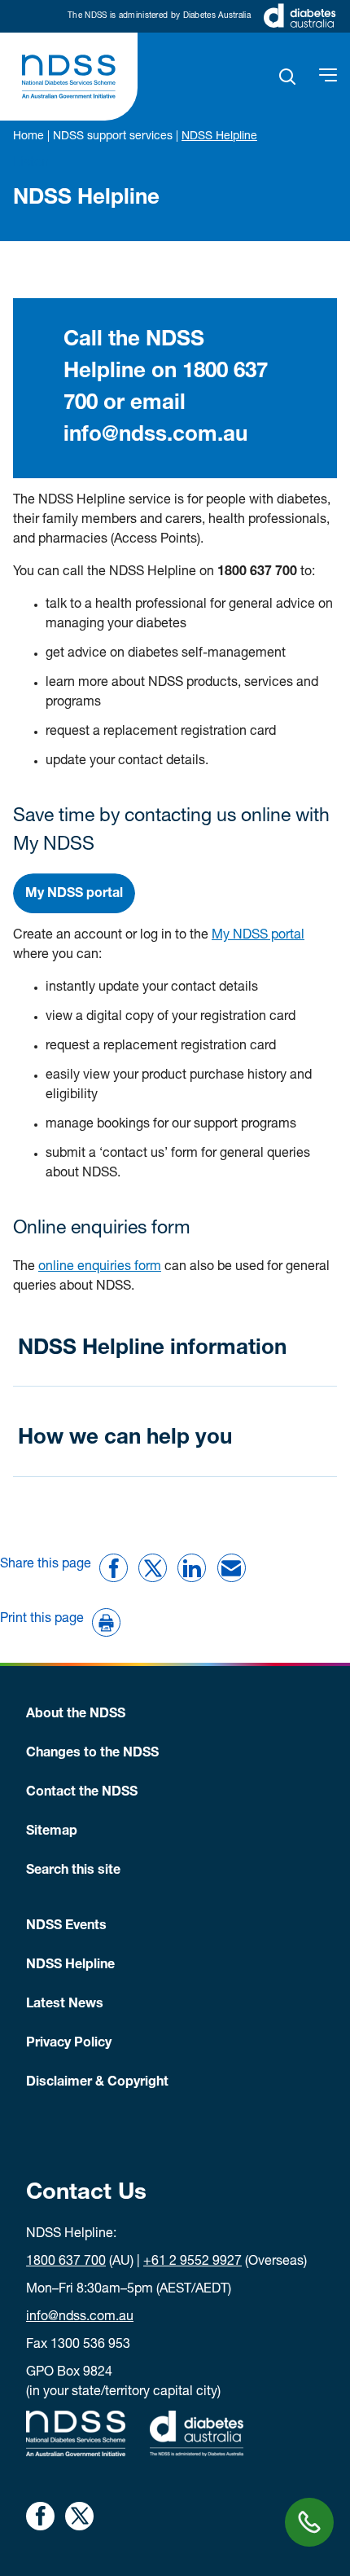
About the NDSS (76, 1715)
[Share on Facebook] (114, 1568)
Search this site (73, 1871)
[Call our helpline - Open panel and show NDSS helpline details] (309, 2522)
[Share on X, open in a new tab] (79, 2516)
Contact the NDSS (82, 1793)
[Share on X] (153, 1568)
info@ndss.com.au (80, 2318)
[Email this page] (232, 1568)
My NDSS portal (258, 936)
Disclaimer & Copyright (97, 2083)
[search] (288, 77)
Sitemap (52, 1832)
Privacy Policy (69, 2044)
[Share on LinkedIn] (192, 1568)
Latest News (65, 2005)
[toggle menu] (328, 77)
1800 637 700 (66, 2262)
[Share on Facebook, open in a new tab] (40, 2516)
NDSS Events (66, 1927)
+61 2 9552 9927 (192, 2262)
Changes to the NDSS (92, 1754)
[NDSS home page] (69, 77)
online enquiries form (100, 1268)
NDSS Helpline (70, 1966)
